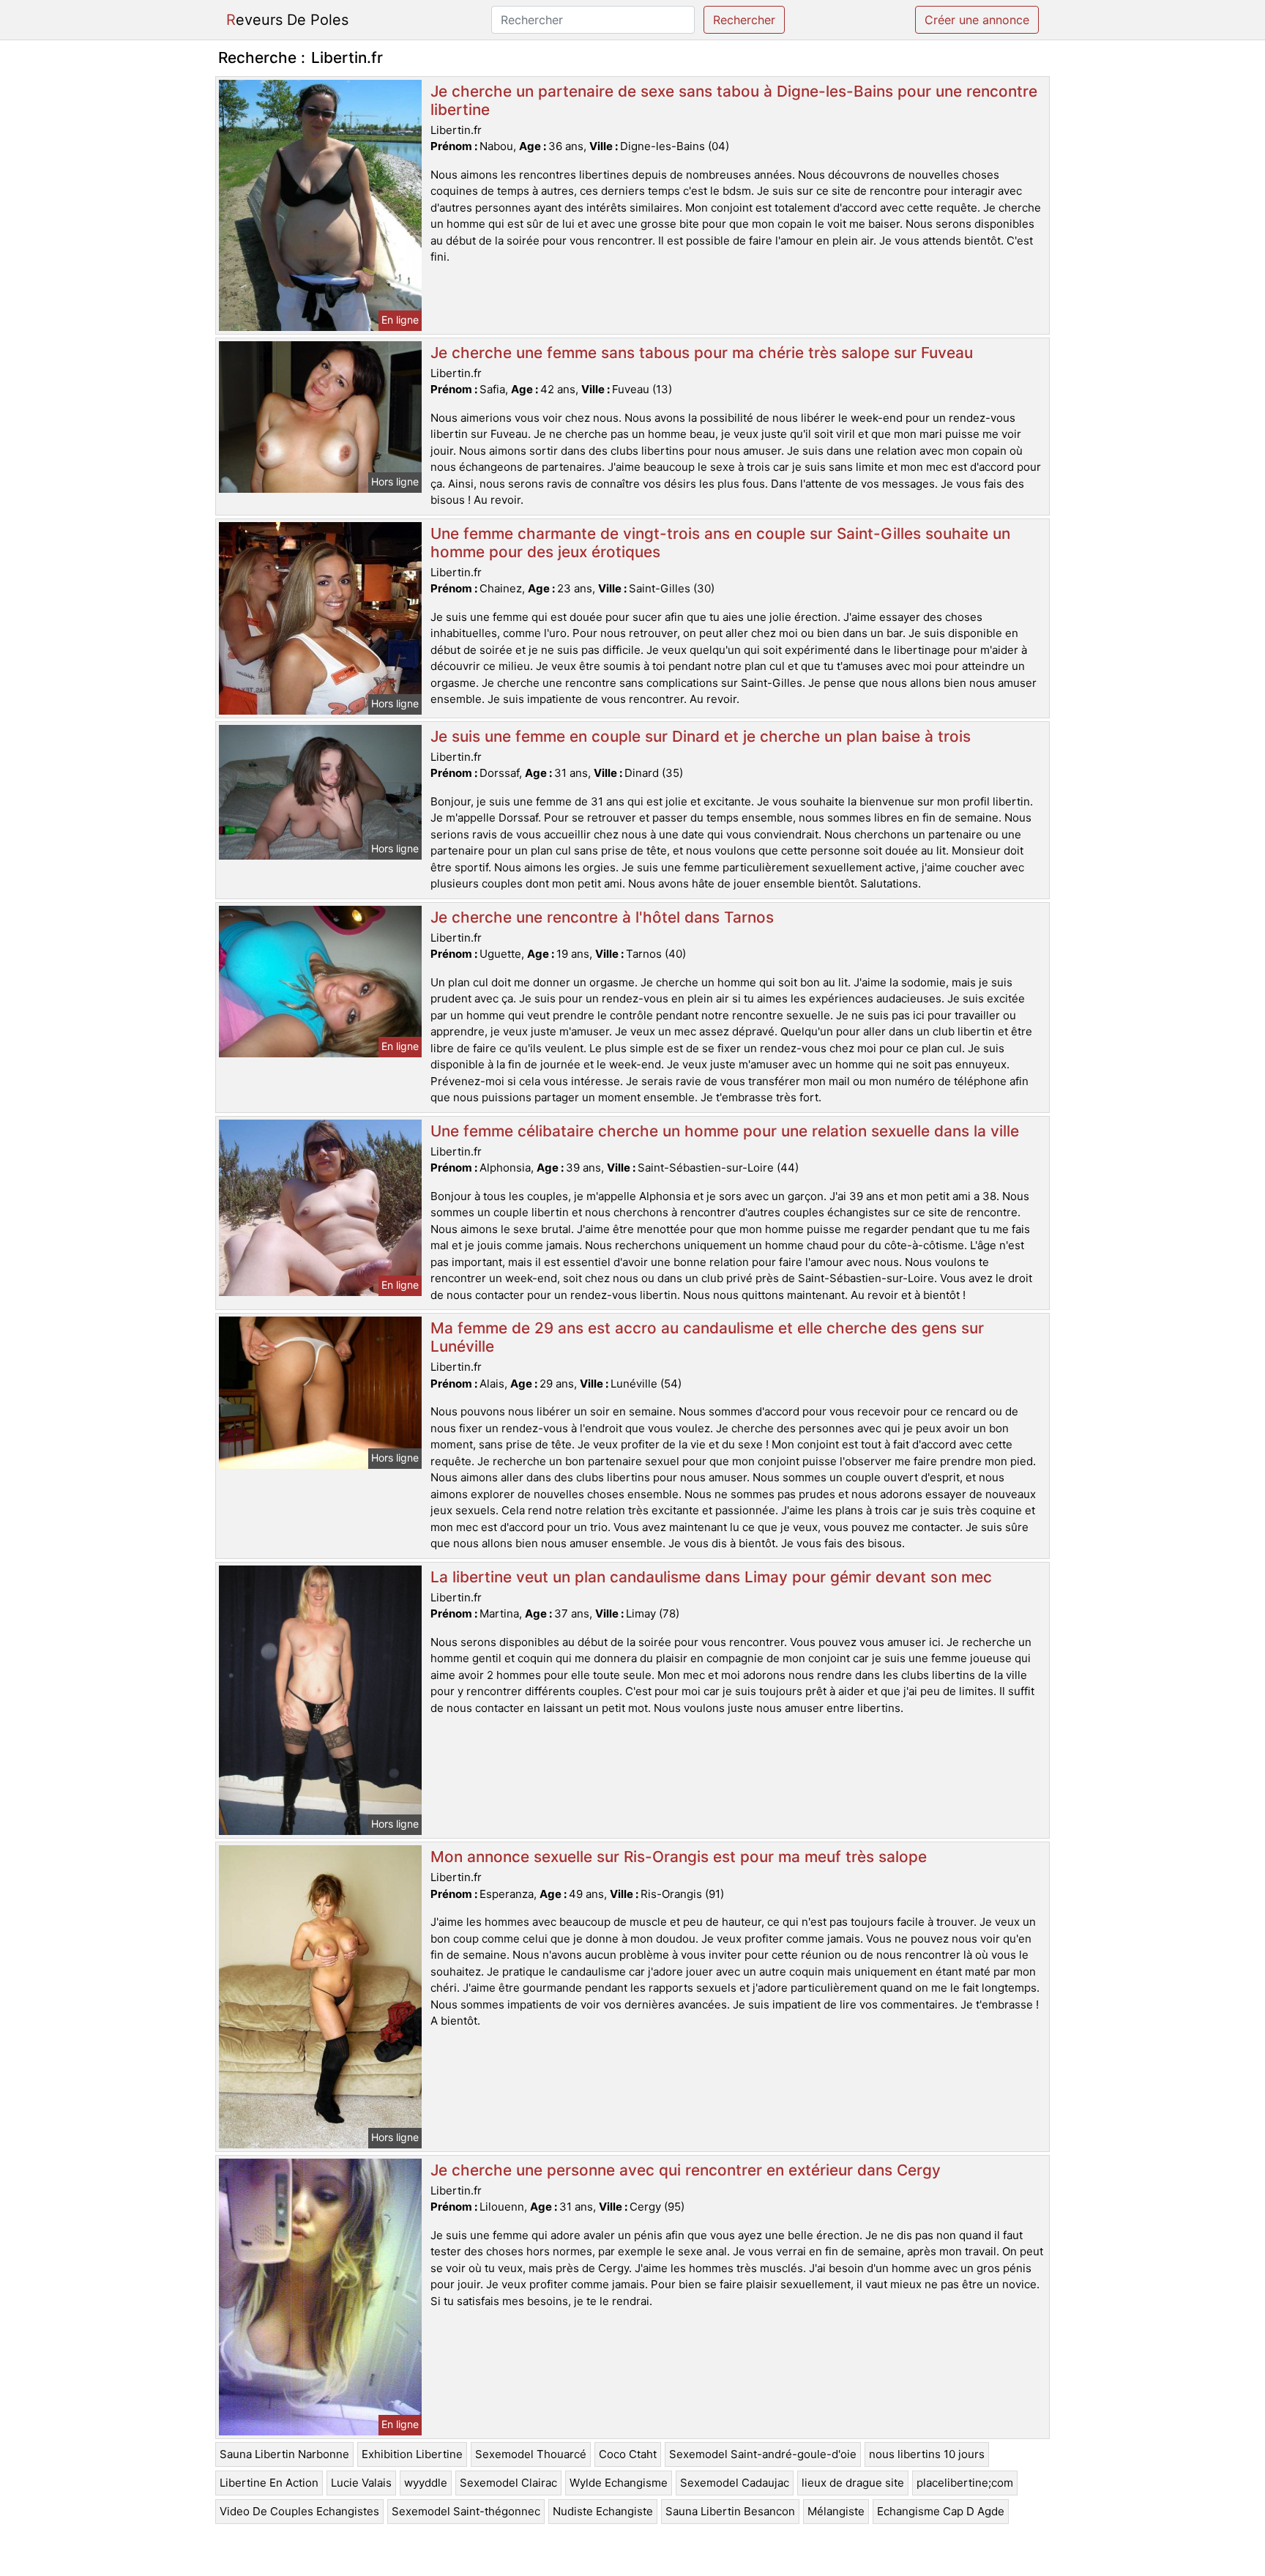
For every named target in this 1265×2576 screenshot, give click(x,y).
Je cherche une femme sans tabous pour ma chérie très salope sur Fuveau (702, 353)
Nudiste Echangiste (603, 2511)
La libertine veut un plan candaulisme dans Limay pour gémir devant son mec (711, 1577)
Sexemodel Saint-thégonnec (466, 2511)
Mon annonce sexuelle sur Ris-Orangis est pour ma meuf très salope (679, 1857)
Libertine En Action (269, 2483)
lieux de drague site (853, 2483)
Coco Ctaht (628, 2454)
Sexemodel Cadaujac (735, 2483)
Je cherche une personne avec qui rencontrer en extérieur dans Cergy (686, 2170)
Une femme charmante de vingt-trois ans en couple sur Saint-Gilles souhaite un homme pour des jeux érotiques (720, 543)
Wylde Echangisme (619, 2483)
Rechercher (744, 20)
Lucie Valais (361, 2483)
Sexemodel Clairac (508, 2483)
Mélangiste (836, 2511)
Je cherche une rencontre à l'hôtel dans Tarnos (602, 917)
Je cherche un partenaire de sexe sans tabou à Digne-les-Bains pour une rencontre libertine (734, 100)
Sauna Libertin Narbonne (284, 2454)
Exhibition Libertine (412, 2454)
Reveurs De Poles (287, 20)
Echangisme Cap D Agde (941, 2511)
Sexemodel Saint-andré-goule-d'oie (763, 2454)
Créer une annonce (977, 20)
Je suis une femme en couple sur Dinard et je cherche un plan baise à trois (701, 736)
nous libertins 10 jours (927, 2454)
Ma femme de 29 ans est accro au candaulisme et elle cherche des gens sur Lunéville (707, 1337)
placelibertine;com (965, 2483)
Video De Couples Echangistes (299, 2511)
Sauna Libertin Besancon (730, 2511)
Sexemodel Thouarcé (531, 2454)
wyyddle (426, 2483)
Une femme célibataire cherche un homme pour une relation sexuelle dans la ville (725, 1131)
